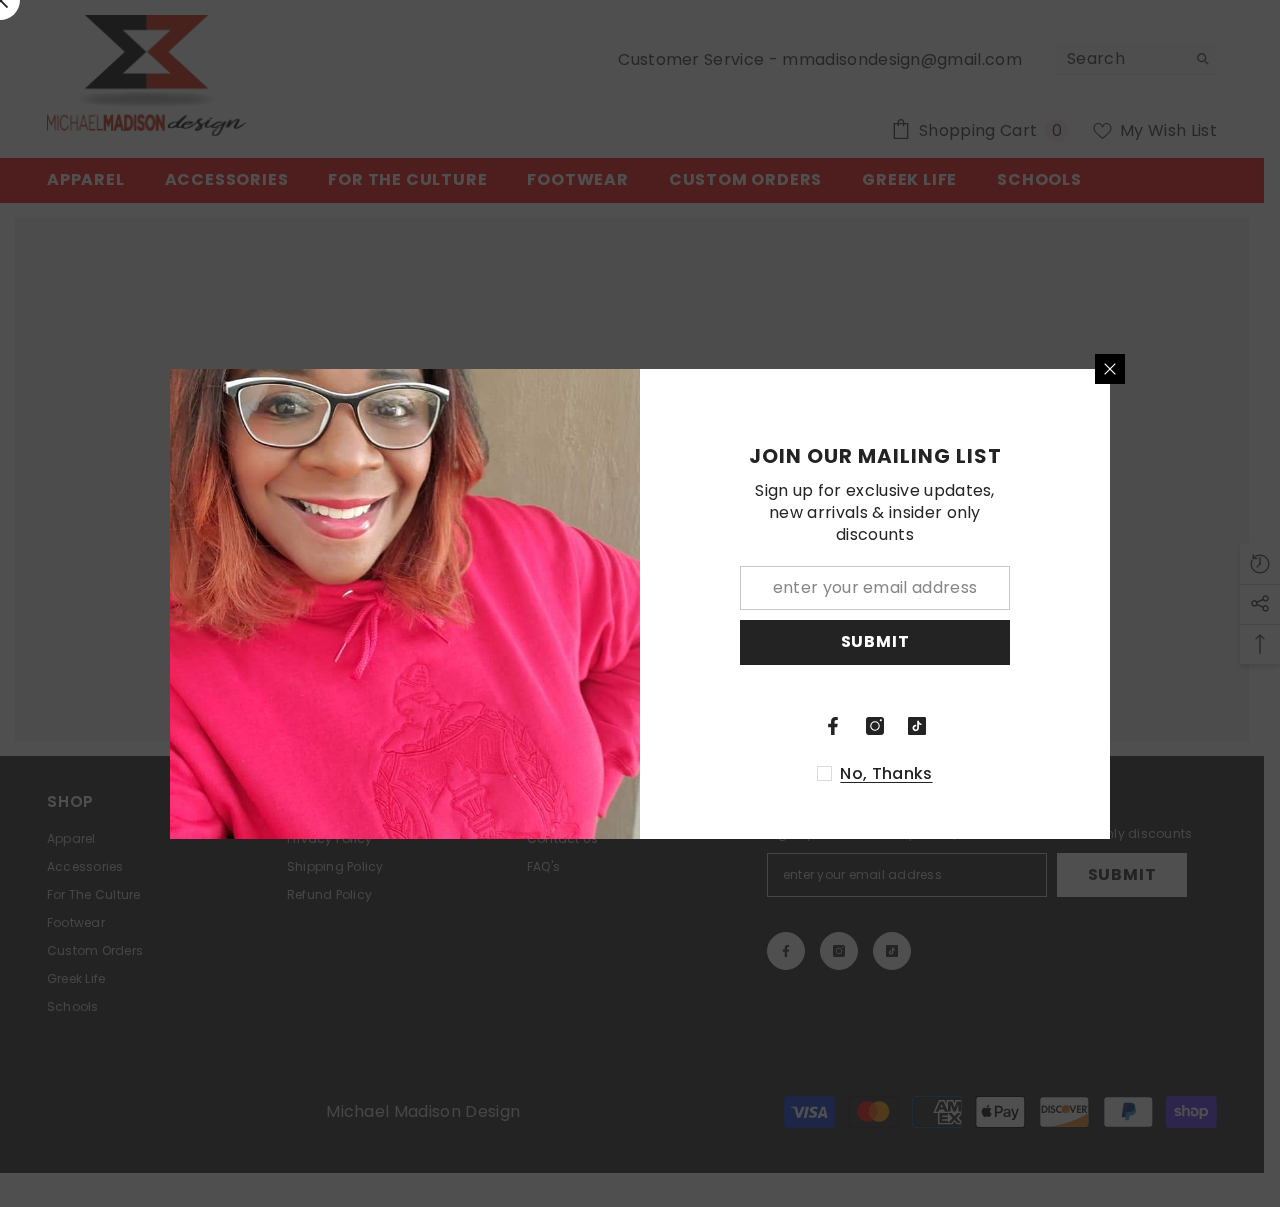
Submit (875, 641)
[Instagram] (875, 726)
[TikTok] (917, 726)
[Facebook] (833, 726)
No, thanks (886, 774)
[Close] (1110, 369)
